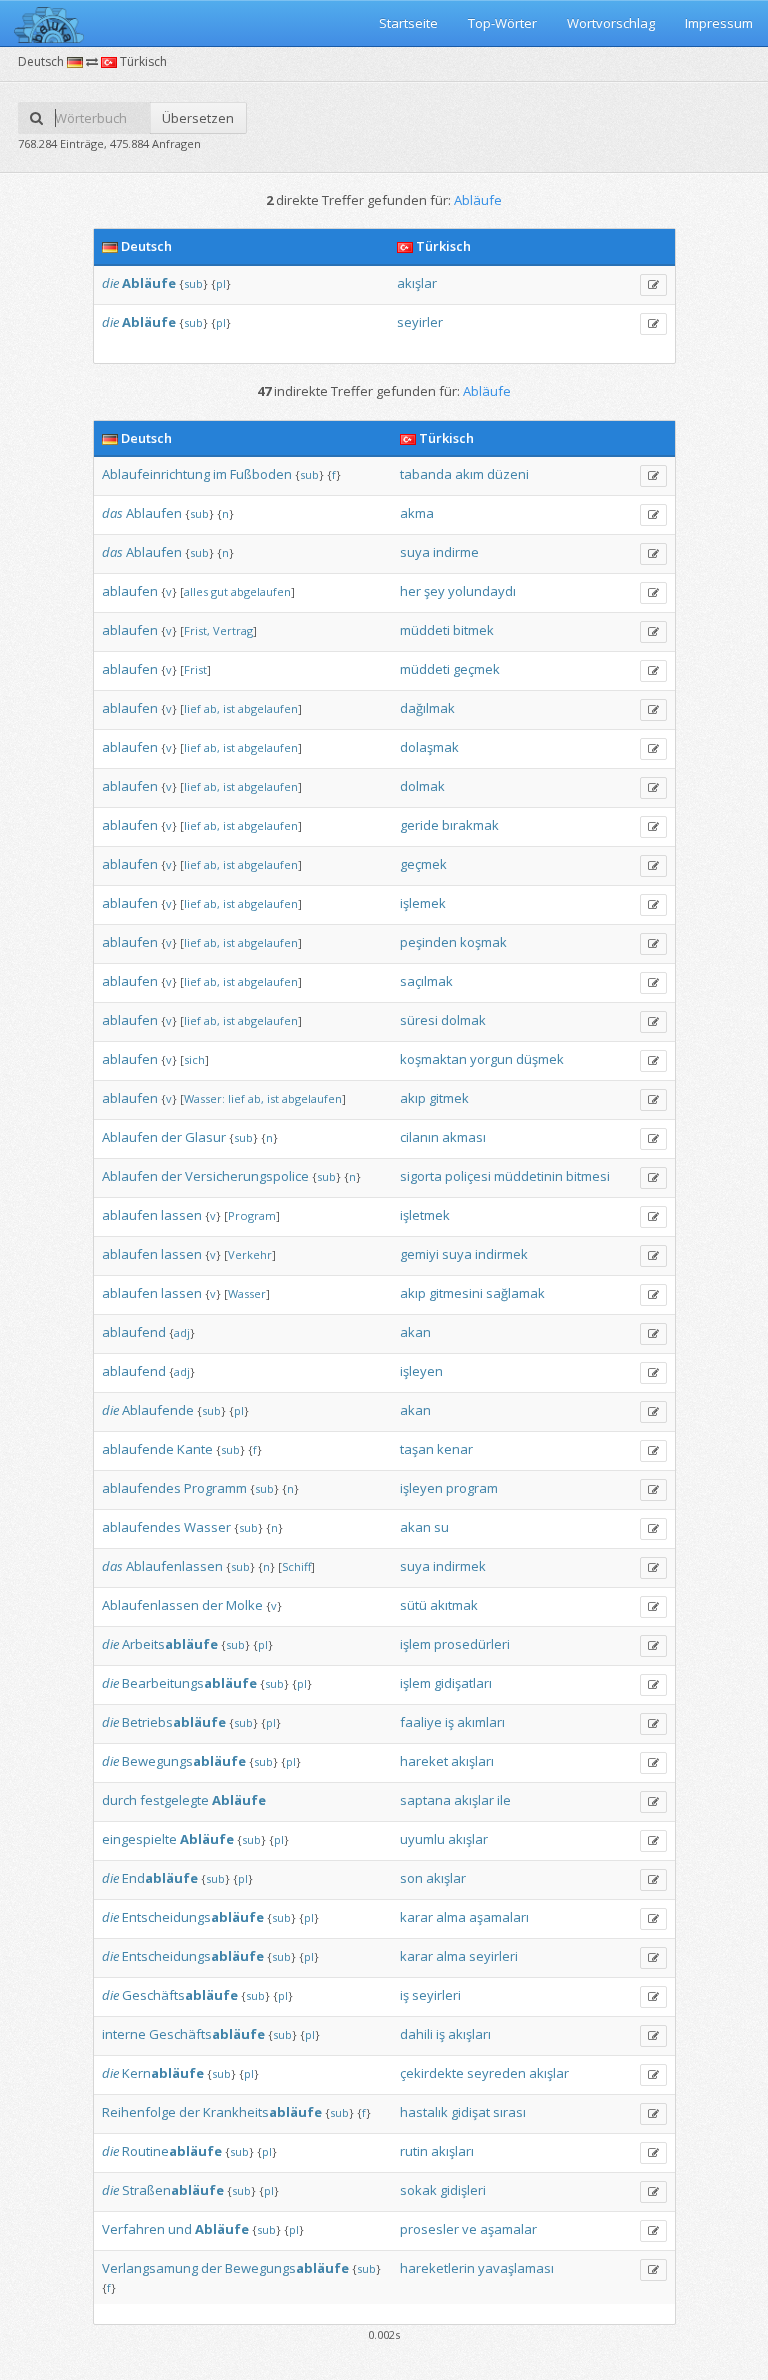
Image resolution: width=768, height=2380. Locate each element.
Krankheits (262, 2112)
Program (252, 1215)
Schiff (296, 1566)
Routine (172, 2151)
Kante (195, 1449)
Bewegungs (184, 1761)
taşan (417, 1449)
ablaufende (138, 1449)
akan (415, 1332)
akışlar (417, 283)
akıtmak (454, 1605)
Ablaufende (158, 1410)
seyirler (420, 322)
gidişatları (463, 1683)
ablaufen (130, 591)
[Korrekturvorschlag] (653, 285)
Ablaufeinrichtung (156, 474)
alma (451, 1917)
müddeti (425, 630)
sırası (509, 2112)
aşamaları (499, 1917)
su (441, 1527)
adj (182, 1332)
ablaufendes (141, 1488)
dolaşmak (429, 747)
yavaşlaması (516, 2268)
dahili (416, 2034)
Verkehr (250, 1254)
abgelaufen (261, 591)
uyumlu (422, 1839)
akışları (472, 1761)
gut (219, 591)
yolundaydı (482, 591)
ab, (212, 708)
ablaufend (134, 1332)
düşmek (540, 1059)
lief (192, 708)
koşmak (483, 942)
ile (504, 1800)
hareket (424, 1761)
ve (469, 2229)
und (180, 2229)
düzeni (508, 474)
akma (417, 513)
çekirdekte (432, 2073)
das (112, 513)
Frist (195, 669)
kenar (455, 1449)
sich (194, 1059)
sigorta (421, 1176)
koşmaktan (433, 1059)
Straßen (173, 2190)
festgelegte (174, 1800)
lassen (181, 1215)
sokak (418, 2190)
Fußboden (261, 474)
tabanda (426, 474)
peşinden (428, 942)
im (220, 474)
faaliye (421, 1722)
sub (193, 283)
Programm (215, 1488)
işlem (415, 1644)
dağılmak (427, 708)
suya (415, 552)
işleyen (421, 1371)
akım (469, 474)
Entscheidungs (193, 1917)
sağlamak (515, 1293)
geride (419, 825)
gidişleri (463, 2190)
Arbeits (170, 1644)
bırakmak (470, 825)
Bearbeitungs (189, 1683)
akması (464, 1137)
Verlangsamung (150, 2268)
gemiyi (419, 1254)
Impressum (719, 23)
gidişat (470, 2112)
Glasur (205, 1137)
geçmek (476, 669)
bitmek (473, 630)
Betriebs (174, 1722)
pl (221, 283)
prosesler (429, 2229)
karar (416, 1917)
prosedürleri (472, 1644)
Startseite (408, 23)
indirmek (501, 1254)
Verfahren (133, 2229)
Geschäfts (180, 1995)
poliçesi (468, 1176)
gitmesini (456, 1293)
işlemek (423, 903)
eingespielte (139, 1839)
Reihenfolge (139, 2112)
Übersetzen (198, 118)
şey (434, 591)
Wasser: (204, 1098)
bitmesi (588, 1176)
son (411, 1878)
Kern (163, 2073)
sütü (413, 1605)
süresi (419, 1020)
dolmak (422, 786)
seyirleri (493, 1956)
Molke (244, 1605)
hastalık (424, 2112)
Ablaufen (154, 513)
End (160, 1878)
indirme (456, 552)
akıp (413, 1098)
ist (229, 708)
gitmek (449, 1098)
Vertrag (233, 630)
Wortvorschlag (611, 23)
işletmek (425, 1215)
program (472, 1488)
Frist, (197, 630)
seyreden (496, 2073)
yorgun (491, 1059)
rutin (414, 2151)
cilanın (419, 1137)
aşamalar (508, 2229)
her (410, 591)
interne (124, 2034)
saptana (425, 1800)
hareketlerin (437, 2268)
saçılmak (426, 981)
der (171, 1137)
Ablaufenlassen (174, 1566)
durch (119, 1800)
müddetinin (528, 1176)
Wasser (247, 1293)
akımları (481, 1722)
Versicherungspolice (247, 1176)
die (110, 283)
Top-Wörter (502, 23)
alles (196, 591)
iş (449, 1722)
